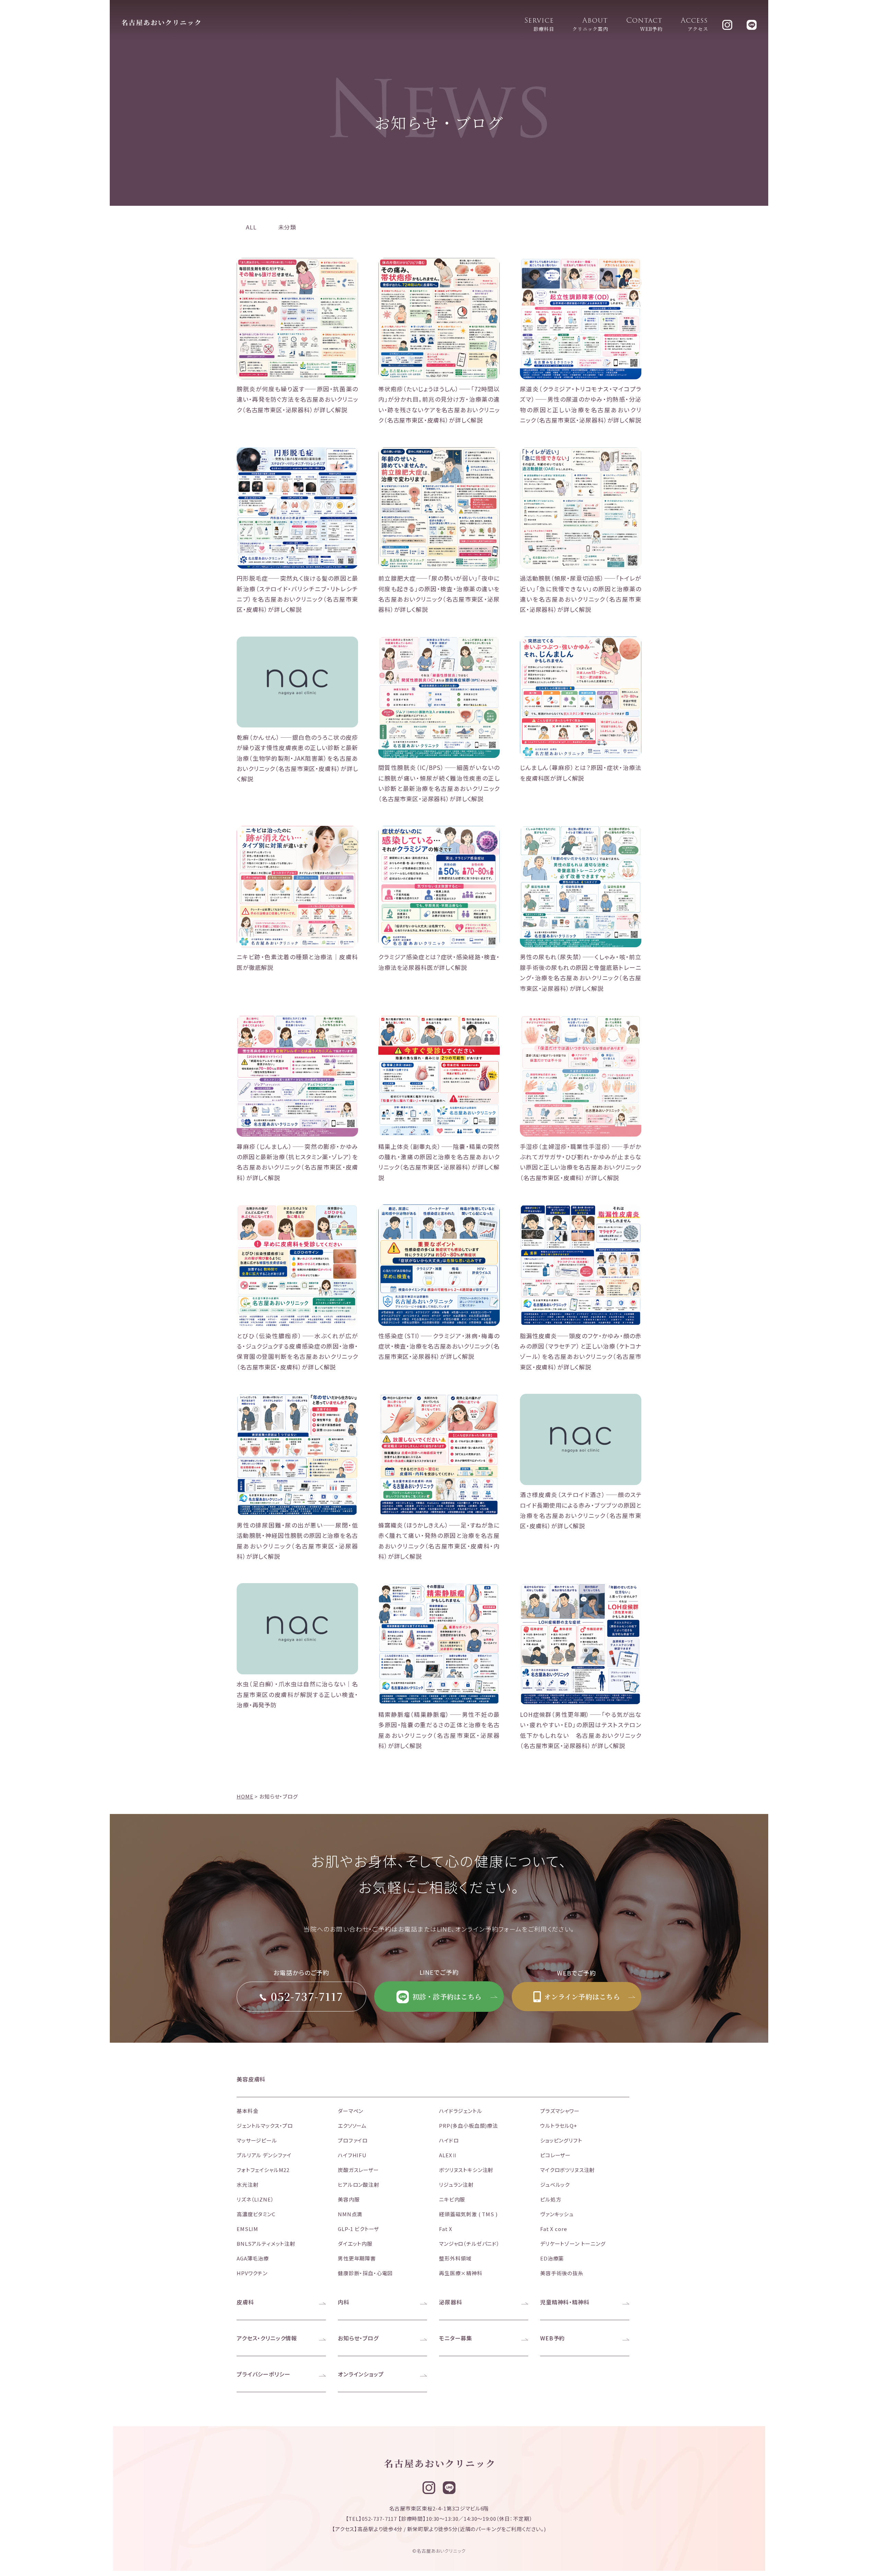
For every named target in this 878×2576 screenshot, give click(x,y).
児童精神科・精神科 (565, 2302)
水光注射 (247, 2185)
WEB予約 (553, 2338)
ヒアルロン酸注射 (359, 2185)
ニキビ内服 (452, 2199)
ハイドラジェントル (461, 2111)
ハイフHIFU (352, 2155)
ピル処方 (551, 2199)
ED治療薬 (552, 2258)
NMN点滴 (350, 2214)
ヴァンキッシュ (557, 2214)
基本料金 (247, 2111)
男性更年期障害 (357, 2258)
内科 (344, 2302)
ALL (251, 227)
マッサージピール (257, 2140)
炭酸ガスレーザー (358, 2170)
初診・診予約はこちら (446, 1997)
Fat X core (554, 2229)
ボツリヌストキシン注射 (466, 2170)
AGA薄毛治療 (253, 2258)
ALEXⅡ (448, 2155)
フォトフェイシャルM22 (263, 2170)
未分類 (287, 227)
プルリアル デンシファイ (264, 2155)
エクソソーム (352, 2126)
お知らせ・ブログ (358, 2338)
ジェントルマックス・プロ (265, 2126)
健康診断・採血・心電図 (365, 2273)
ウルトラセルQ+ (559, 2126)
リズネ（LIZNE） (255, 2199)
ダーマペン (351, 2111)
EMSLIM (247, 2229)
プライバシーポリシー (264, 2374)
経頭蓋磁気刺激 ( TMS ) (468, 2214)
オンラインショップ (361, 2374)
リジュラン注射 (456, 2185)
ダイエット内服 (355, 2243)
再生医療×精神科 (461, 2273)
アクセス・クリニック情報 (267, 2338)
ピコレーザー (555, 2155)
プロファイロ (353, 2140)
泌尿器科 (450, 2302)
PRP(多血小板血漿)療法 (468, 2126)
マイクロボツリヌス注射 (567, 2170)
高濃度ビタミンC (256, 2214)
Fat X (446, 2229)
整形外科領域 (455, 2258)
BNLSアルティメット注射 (266, 2243)
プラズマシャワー (560, 2111)
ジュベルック (555, 2185)
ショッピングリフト (561, 2140)
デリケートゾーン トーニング (573, 2243)
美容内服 (349, 2199)
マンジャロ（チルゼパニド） (469, 2243)
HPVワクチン (252, 2273)
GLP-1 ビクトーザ (358, 2229)
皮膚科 (245, 2302)
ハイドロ (449, 2140)
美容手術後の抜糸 (562, 2273)
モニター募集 (456, 2338)
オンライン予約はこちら (581, 1997)
